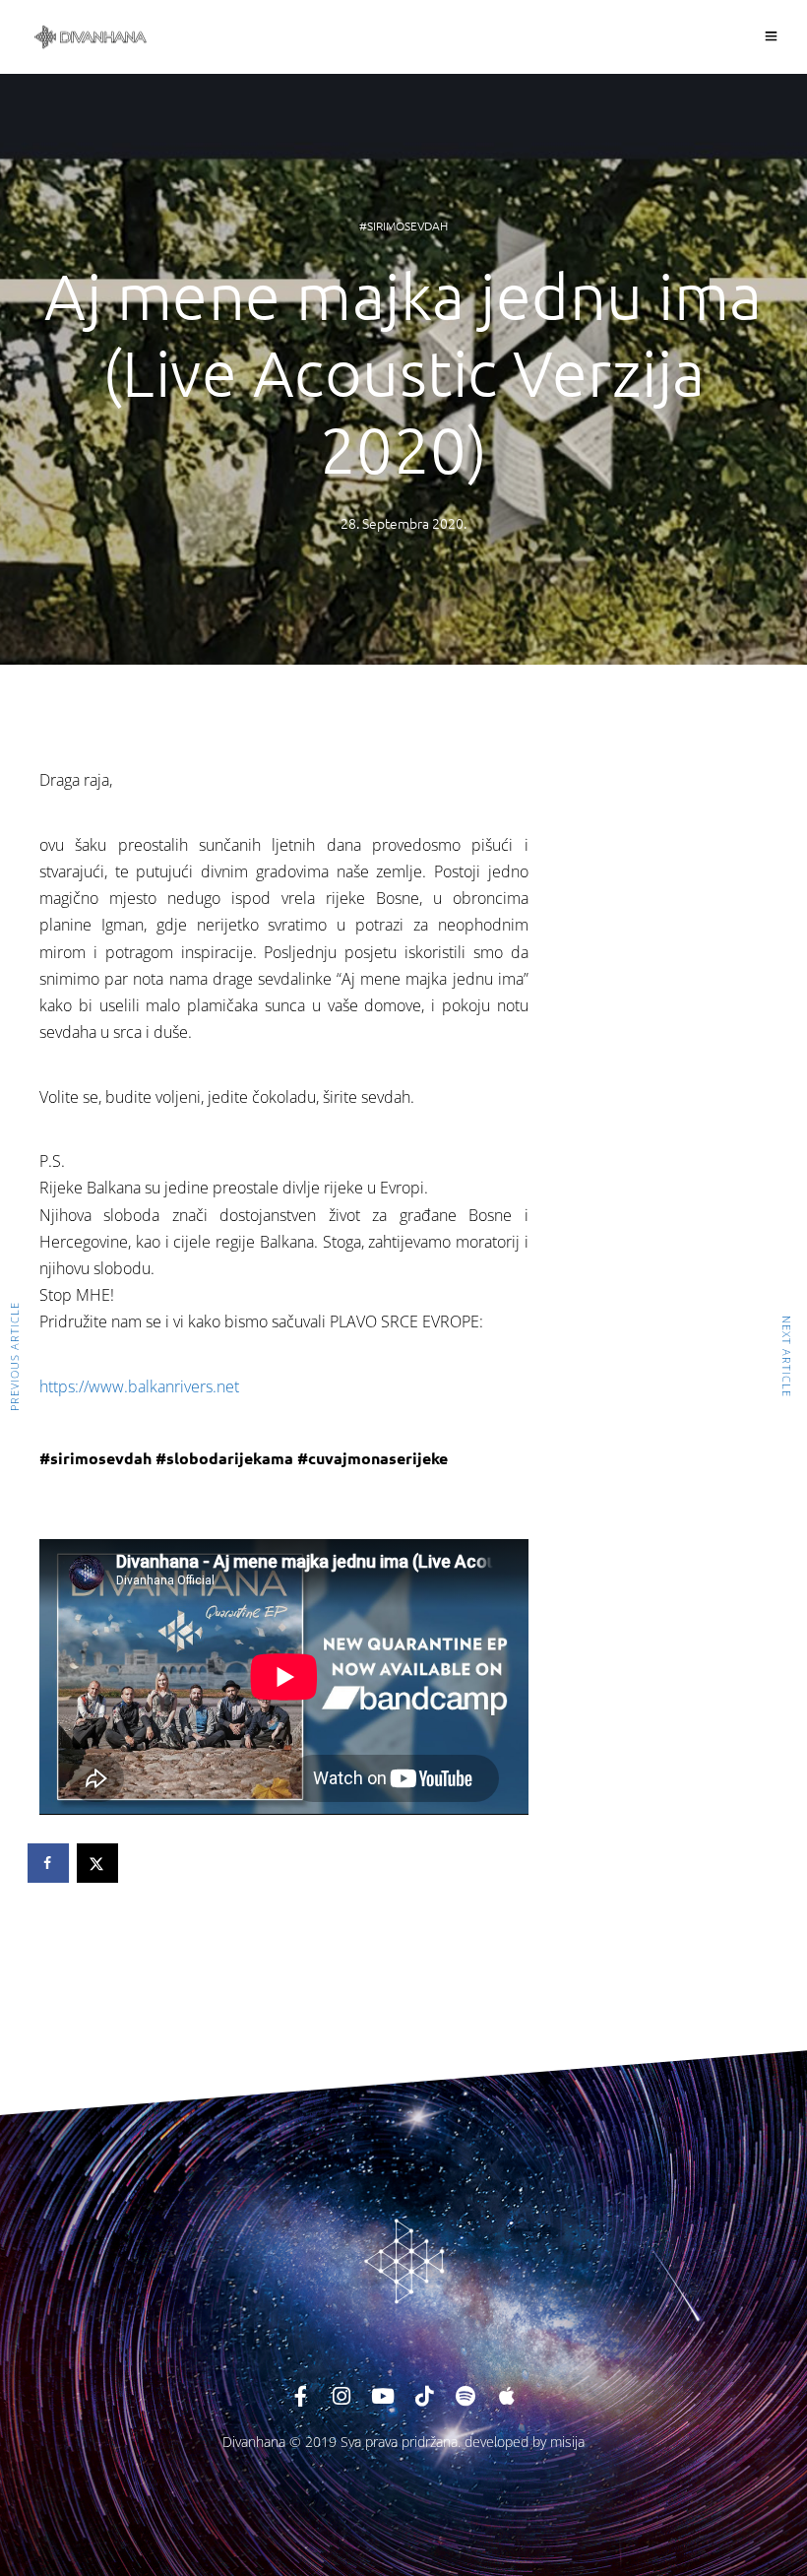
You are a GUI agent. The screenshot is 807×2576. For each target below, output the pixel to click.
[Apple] (507, 2396)
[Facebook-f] (300, 2396)
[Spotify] (466, 2396)
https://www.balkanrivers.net (139, 1386)
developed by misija (525, 2442)
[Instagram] (341, 2396)
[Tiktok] (424, 2396)
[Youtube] (383, 2396)
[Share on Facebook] (49, 1863)
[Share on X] (98, 1863)
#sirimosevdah (403, 225)
